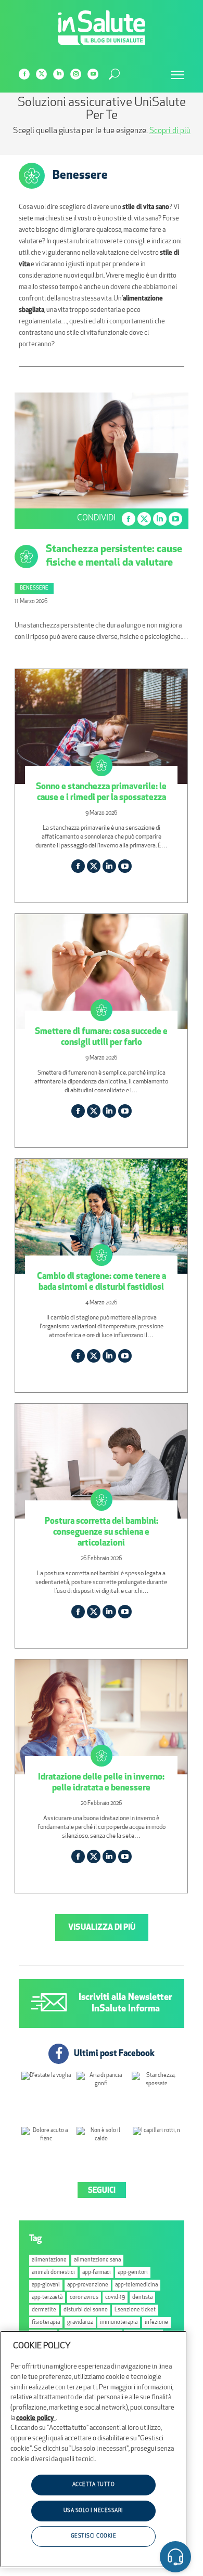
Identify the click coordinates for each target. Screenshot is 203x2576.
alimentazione (49, 2260)
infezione (156, 2323)
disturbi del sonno (86, 2310)
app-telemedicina (136, 2285)
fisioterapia (46, 2323)
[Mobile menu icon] (177, 75)
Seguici (102, 2191)
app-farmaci (97, 2273)
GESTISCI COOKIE (94, 2536)
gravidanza (80, 2323)
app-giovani (46, 2285)
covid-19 (115, 2298)
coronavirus (84, 2298)
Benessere (34, 588)
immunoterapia (119, 2323)
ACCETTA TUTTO (94, 2485)
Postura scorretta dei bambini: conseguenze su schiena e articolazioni (102, 1532)
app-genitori (133, 2273)
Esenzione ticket (135, 2310)
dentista (142, 2298)
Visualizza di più (102, 1928)
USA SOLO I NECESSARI (93, 2511)
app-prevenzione (88, 2285)
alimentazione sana (97, 2260)
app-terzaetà (47, 2298)
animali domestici (53, 2273)
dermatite (44, 2310)
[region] (93, 2449)
